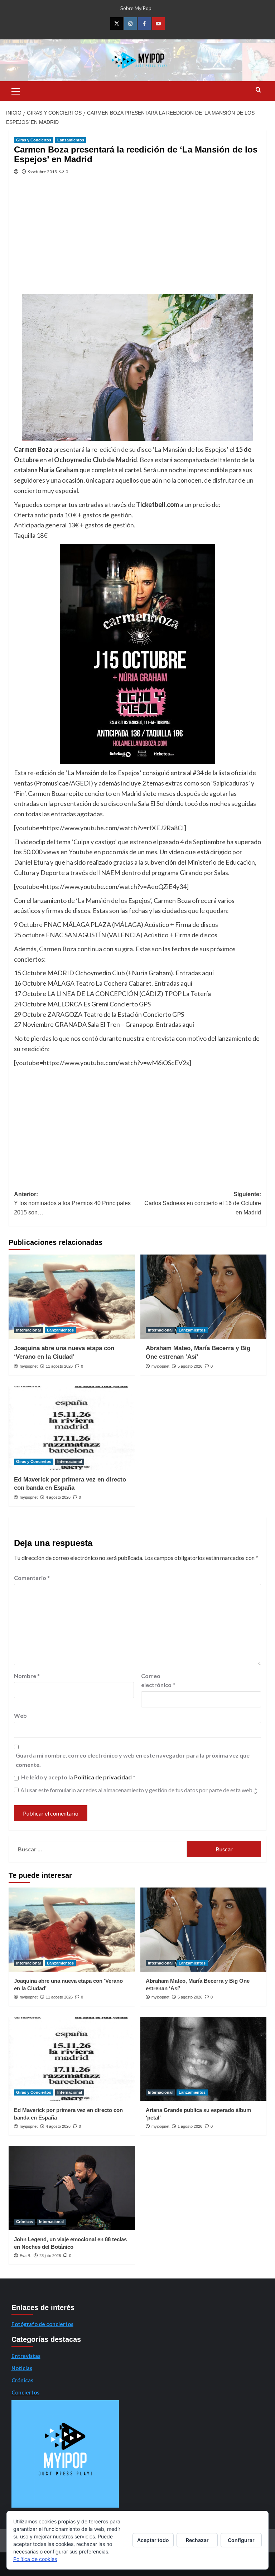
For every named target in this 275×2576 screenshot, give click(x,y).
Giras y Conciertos (34, 140)
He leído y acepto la (78, 1777)
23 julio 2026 (50, 2256)
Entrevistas (26, 2356)
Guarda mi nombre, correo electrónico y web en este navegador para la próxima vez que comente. (133, 1760)
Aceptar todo (153, 2540)
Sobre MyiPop (136, 8)
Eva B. (25, 2256)
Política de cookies (35, 2559)
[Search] (258, 90)
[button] (16, 90)
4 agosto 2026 (58, 1497)
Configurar (241, 2540)
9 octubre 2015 (42, 172)
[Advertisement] (137, 241)
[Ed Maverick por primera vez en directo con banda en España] (72, 1428)
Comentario (32, 1578)
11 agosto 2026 (59, 1366)
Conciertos (25, 2392)
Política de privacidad (103, 1777)
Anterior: (72, 1203)
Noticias (22, 2368)
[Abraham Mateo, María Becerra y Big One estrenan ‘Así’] (204, 1297)
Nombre (27, 1676)
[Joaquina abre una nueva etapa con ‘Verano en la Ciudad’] (72, 1297)
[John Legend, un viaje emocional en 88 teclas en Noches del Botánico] (72, 2188)
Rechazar (197, 2540)
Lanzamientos (71, 140)
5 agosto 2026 (190, 1366)
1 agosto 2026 (190, 2126)
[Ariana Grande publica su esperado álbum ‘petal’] (204, 2059)
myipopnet (29, 1366)
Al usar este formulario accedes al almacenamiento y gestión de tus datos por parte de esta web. (139, 1790)
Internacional (28, 1330)
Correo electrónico (158, 1680)
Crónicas (25, 2222)
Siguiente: (203, 1203)
